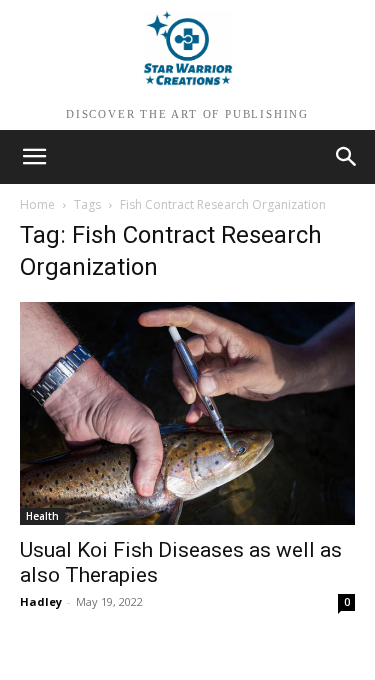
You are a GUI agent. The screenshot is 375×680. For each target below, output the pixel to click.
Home (37, 204)
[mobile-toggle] (34, 157)
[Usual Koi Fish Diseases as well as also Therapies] (187, 413)
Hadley (41, 601)
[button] (347, 157)
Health (42, 516)
